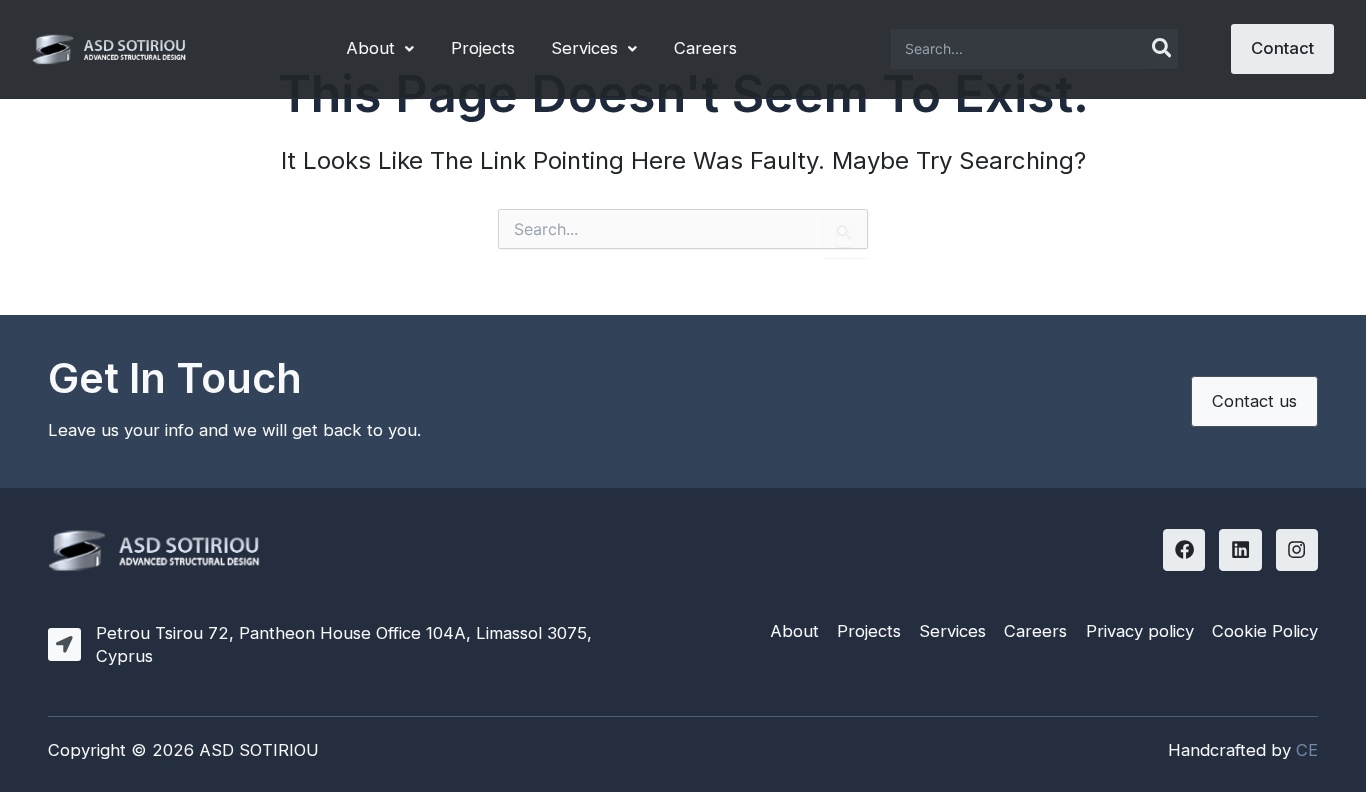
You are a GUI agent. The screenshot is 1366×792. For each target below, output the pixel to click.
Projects (483, 48)
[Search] (1162, 49)
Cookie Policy (1265, 631)
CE (1307, 750)
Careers (705, 48)
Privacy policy (1140, 631)
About (370, 48)
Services (584, 48)
